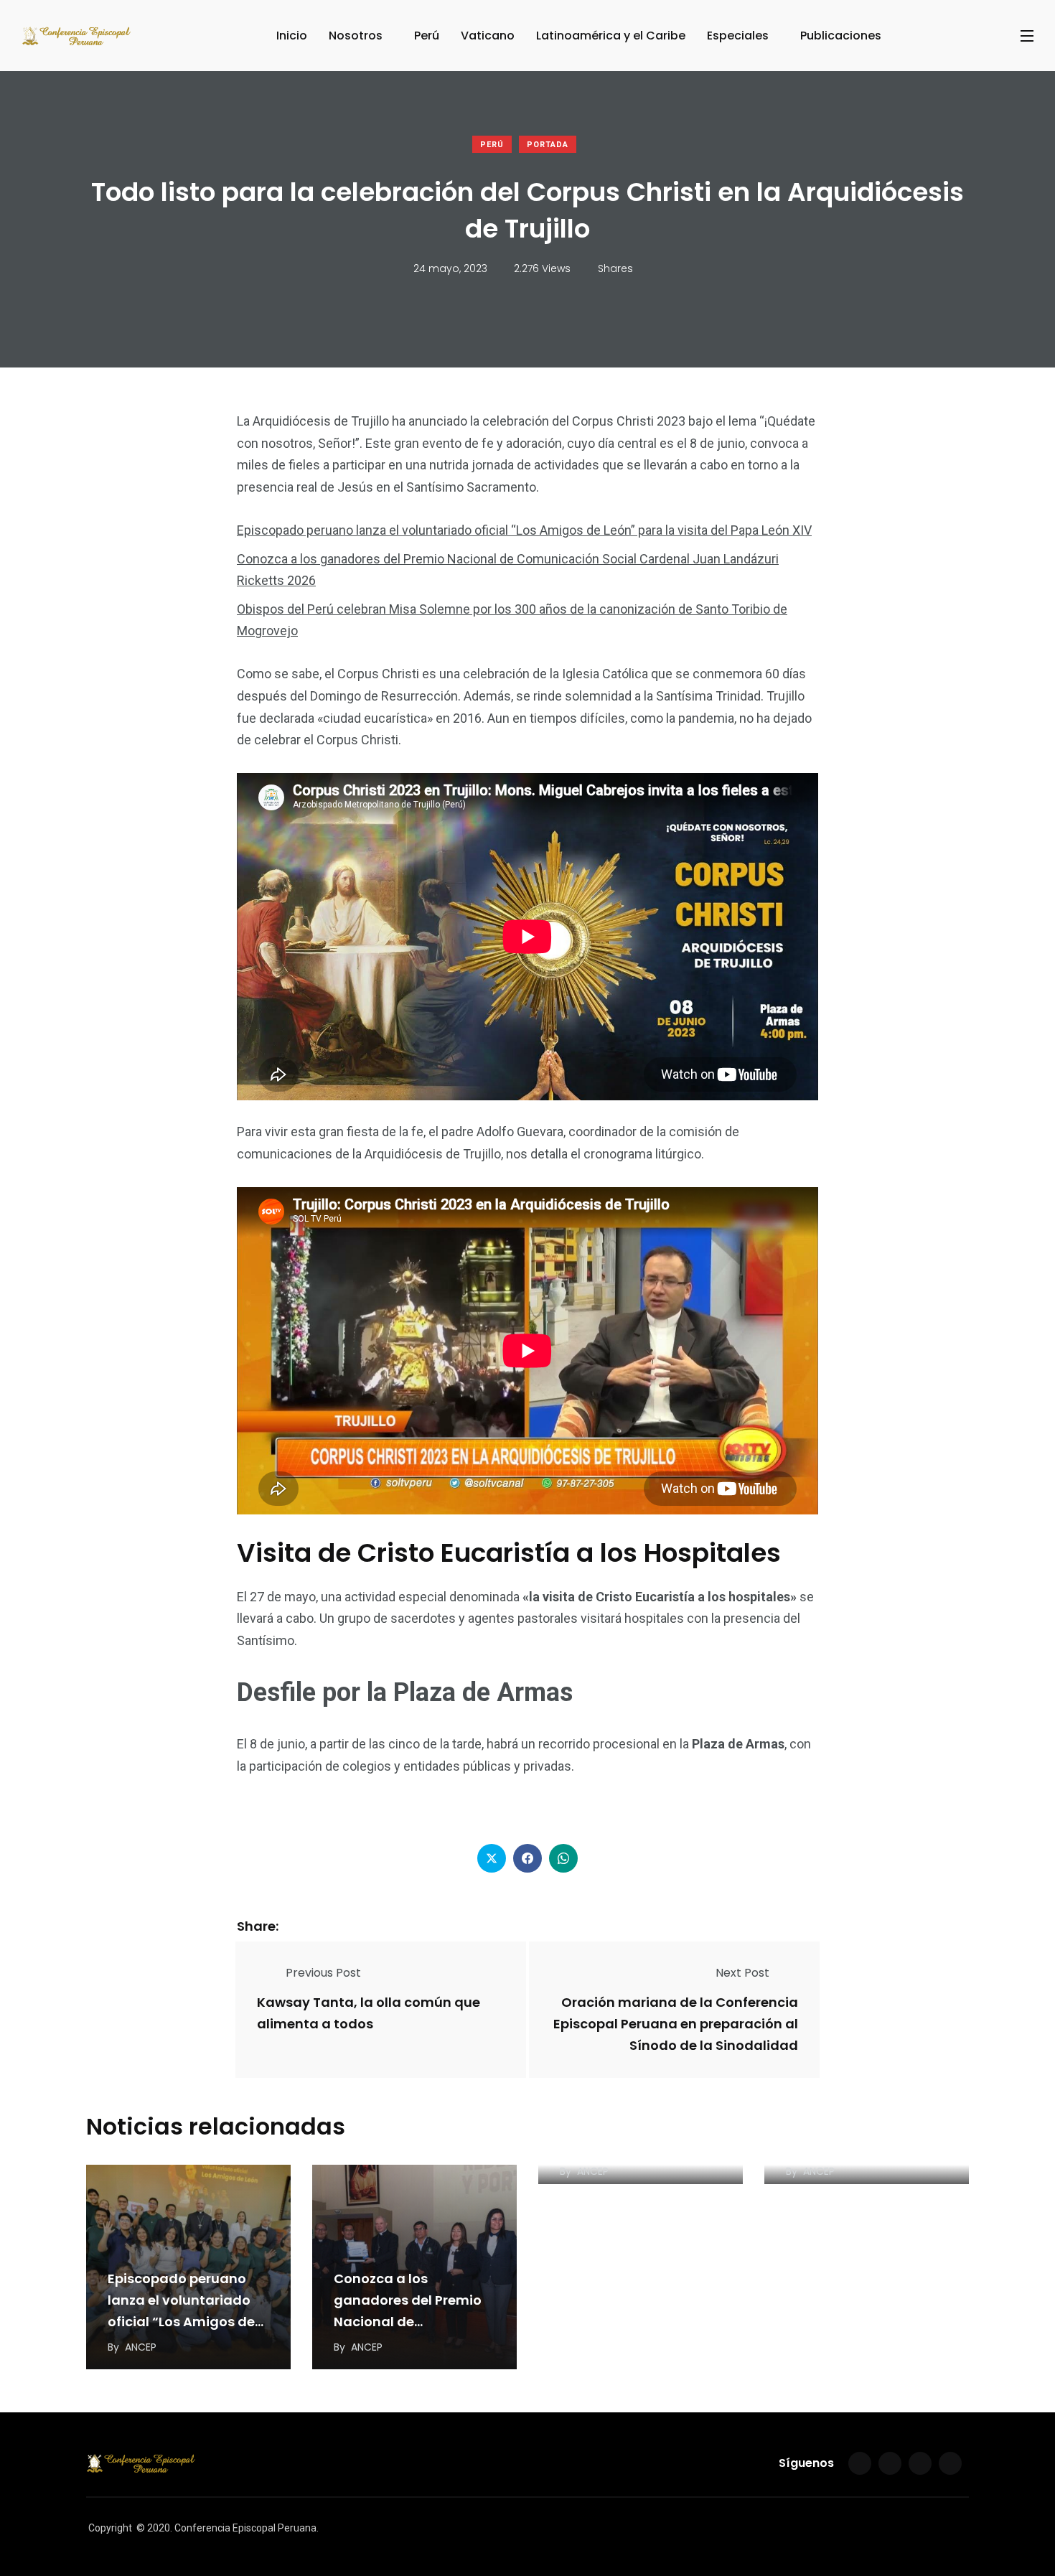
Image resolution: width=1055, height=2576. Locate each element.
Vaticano (488, 36)
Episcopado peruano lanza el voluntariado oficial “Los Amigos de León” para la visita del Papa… (184, 2322)
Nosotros (356, 36)
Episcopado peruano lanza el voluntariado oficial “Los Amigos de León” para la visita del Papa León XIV (524, 530)
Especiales (738, 36)
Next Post (742, 1973)
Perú (427, 36)
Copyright (110, 2528)
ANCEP (141, 2347)
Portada (548, 145)
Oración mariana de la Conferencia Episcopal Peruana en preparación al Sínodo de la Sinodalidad (676, 2024)
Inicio (292, 36)
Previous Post (323, 1973)
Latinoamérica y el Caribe (611, 36)
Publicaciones (841, 36)
